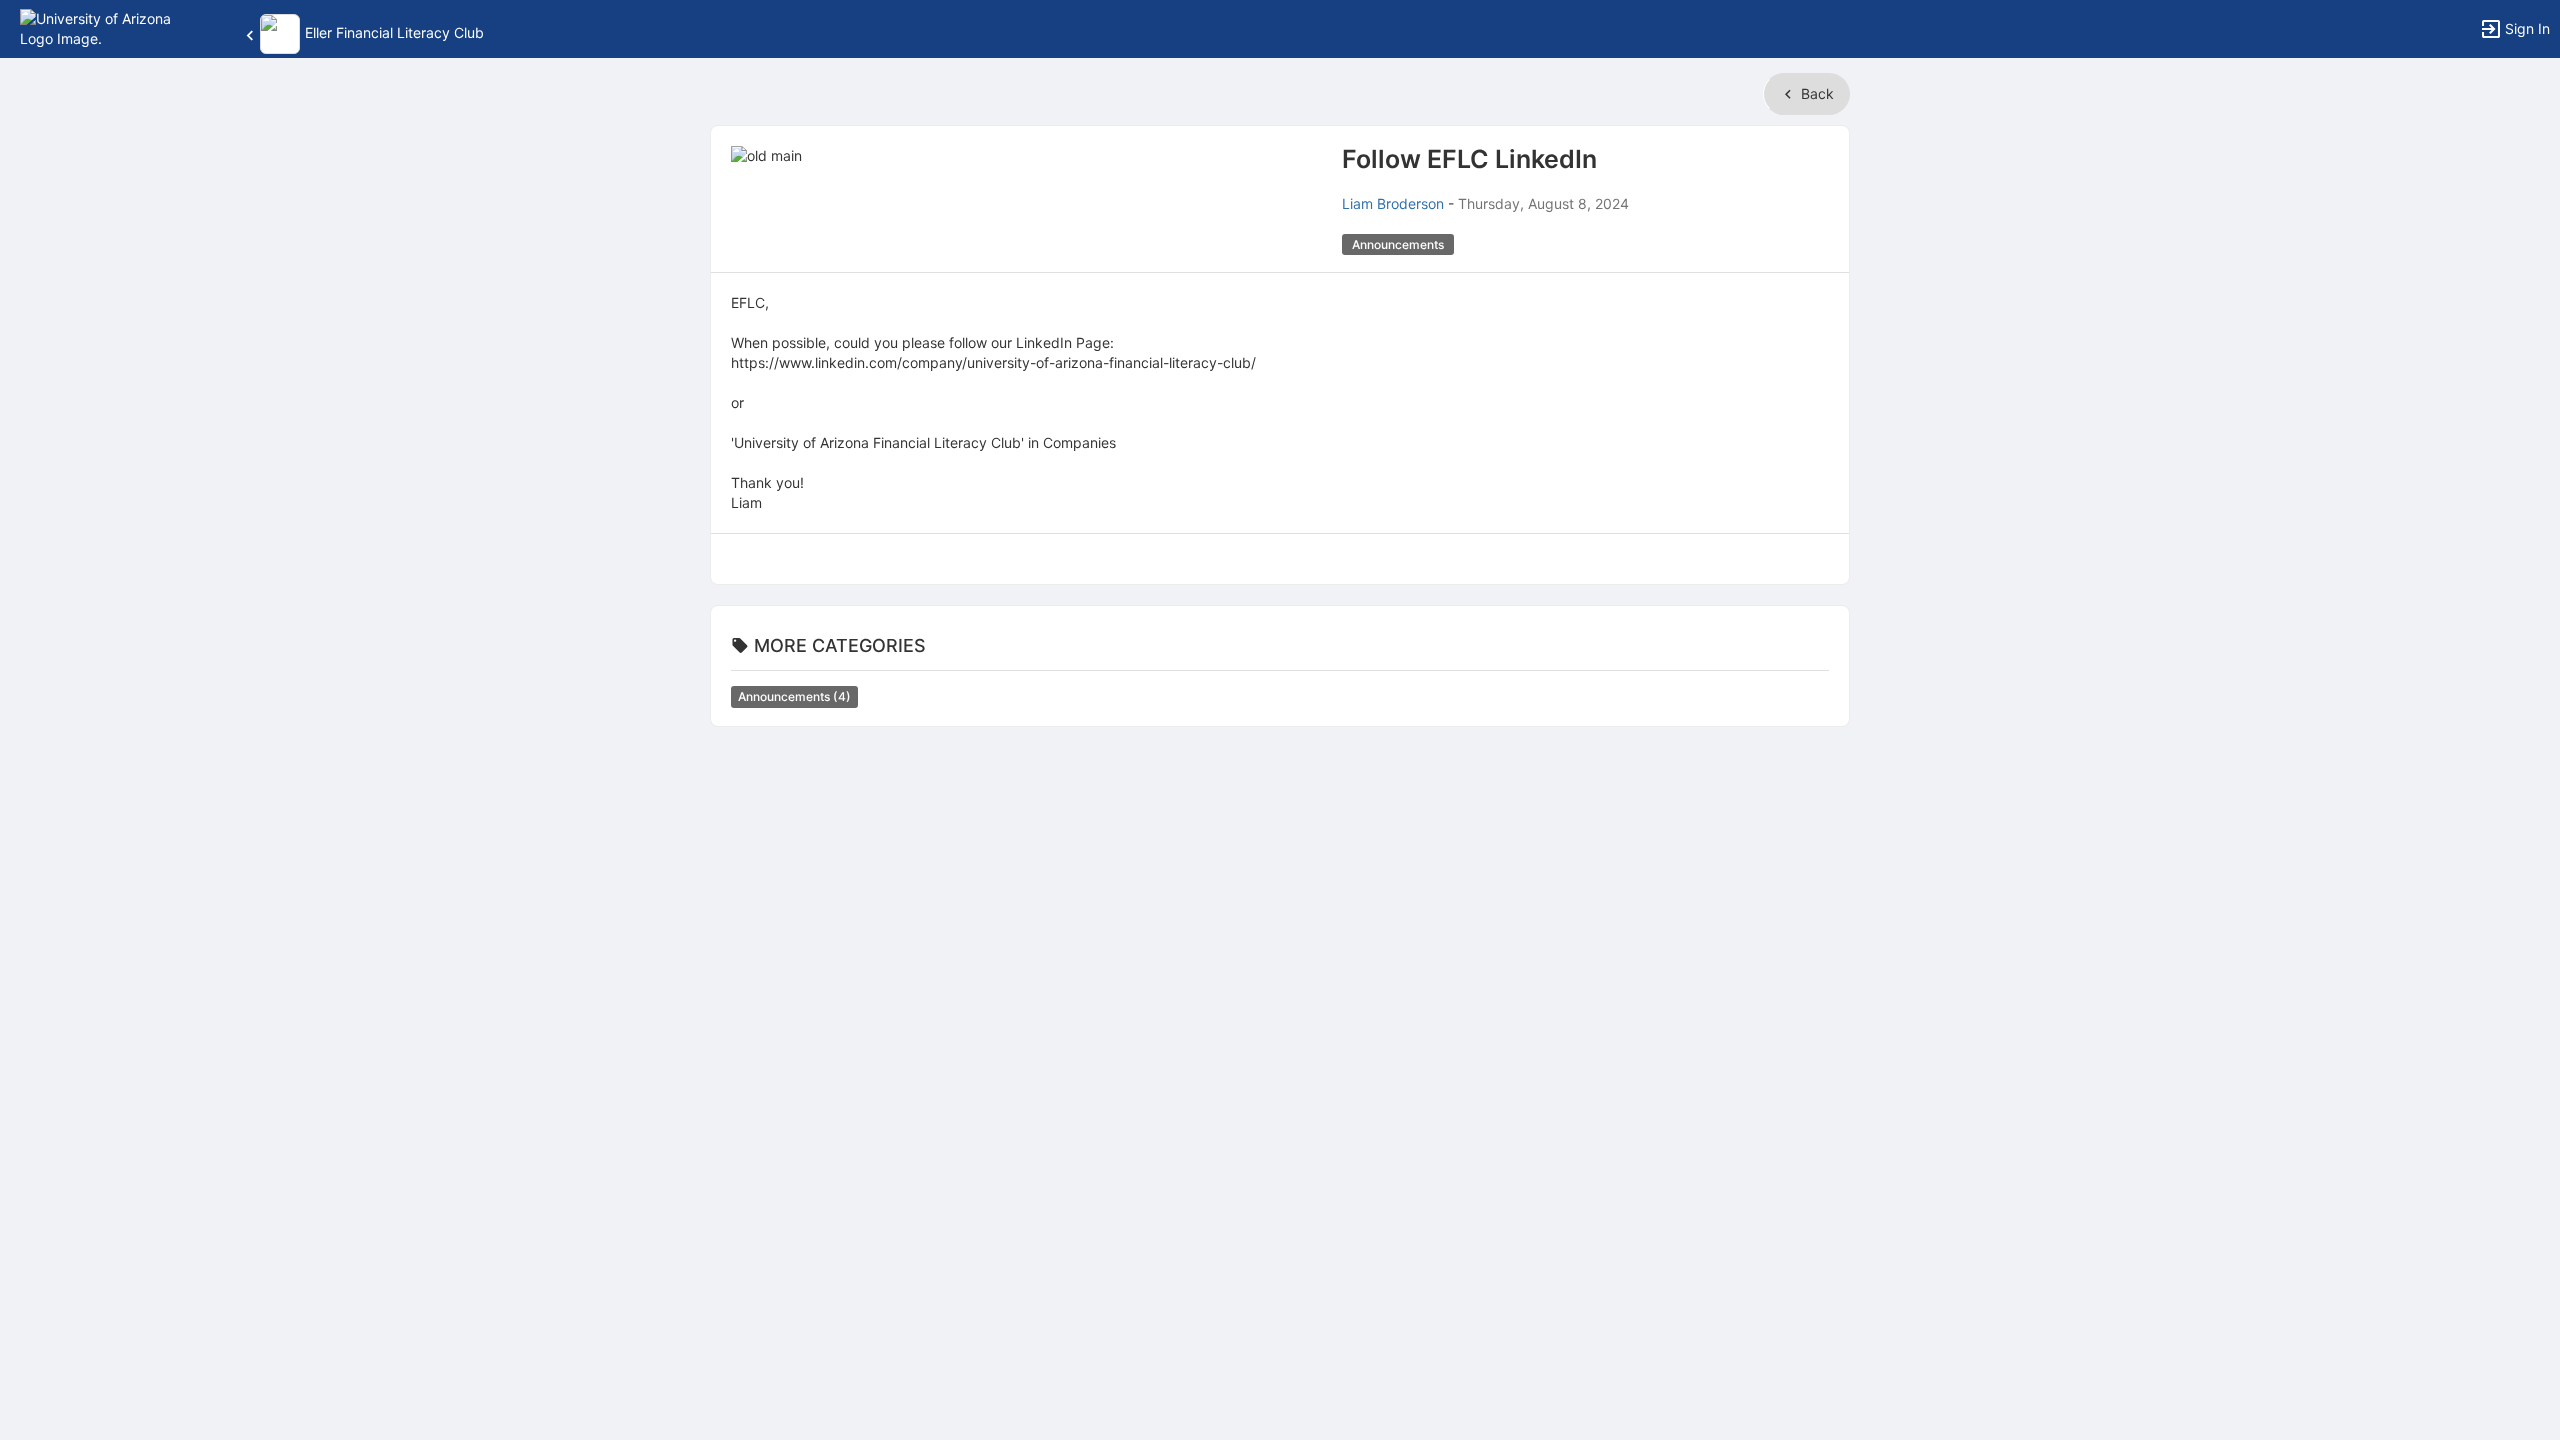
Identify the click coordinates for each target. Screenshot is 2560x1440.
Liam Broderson (1393, 203)
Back (1815, 93)
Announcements (794, 696)
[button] (102, 27)
